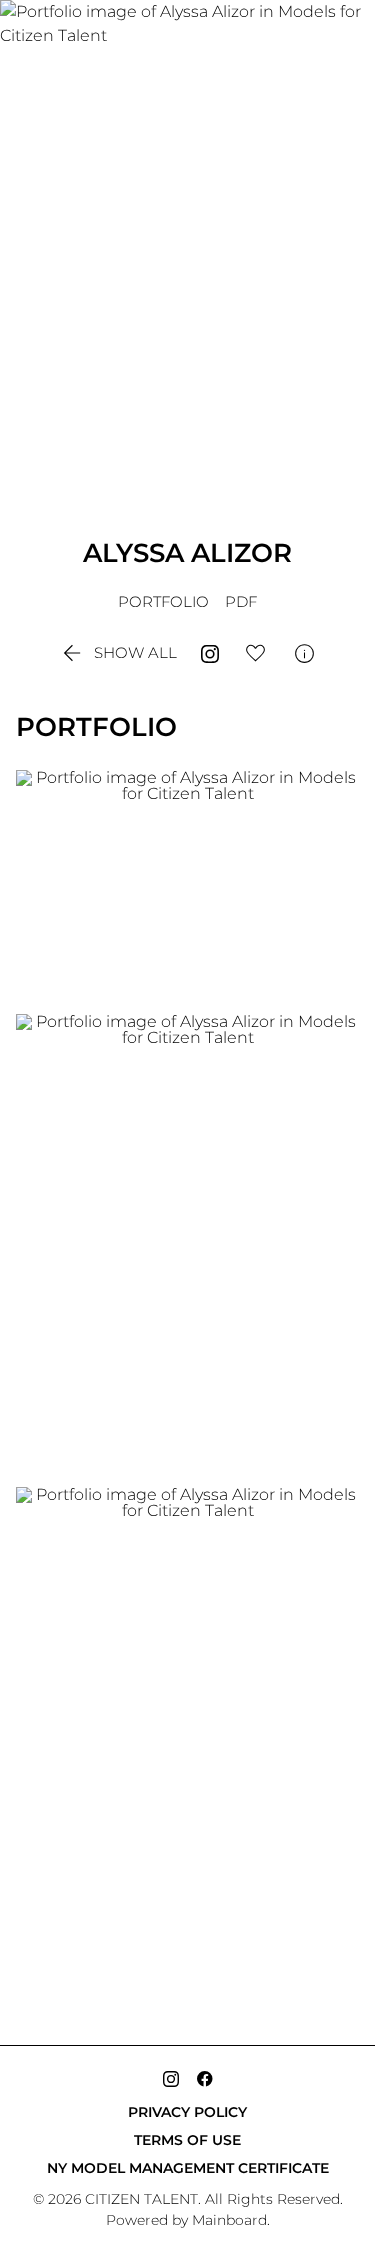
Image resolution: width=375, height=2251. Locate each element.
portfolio (163, 601)
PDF (241, 601)
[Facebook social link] (205, 2079)
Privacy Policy (187, 2112)
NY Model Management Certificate (188, 2168)
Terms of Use (187, 2140)
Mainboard (229, 2220)
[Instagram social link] (171, 2079)
